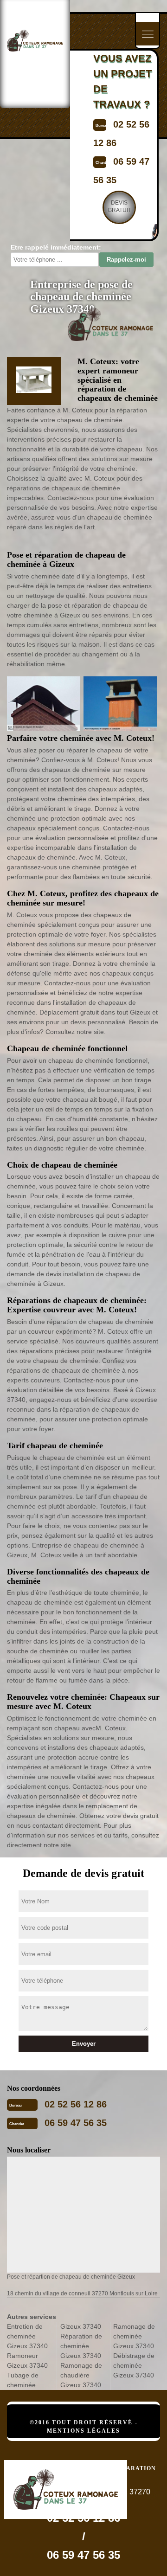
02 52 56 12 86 (76, 2104)
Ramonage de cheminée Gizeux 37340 (134, 2336)
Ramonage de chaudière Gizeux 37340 (81, 2375)
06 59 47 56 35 (76, 2123)
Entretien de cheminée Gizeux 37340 (27, 2336)
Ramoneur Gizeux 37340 (27, 2361)
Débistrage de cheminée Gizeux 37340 (134, 2365)
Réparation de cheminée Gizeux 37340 (81, 2346)
